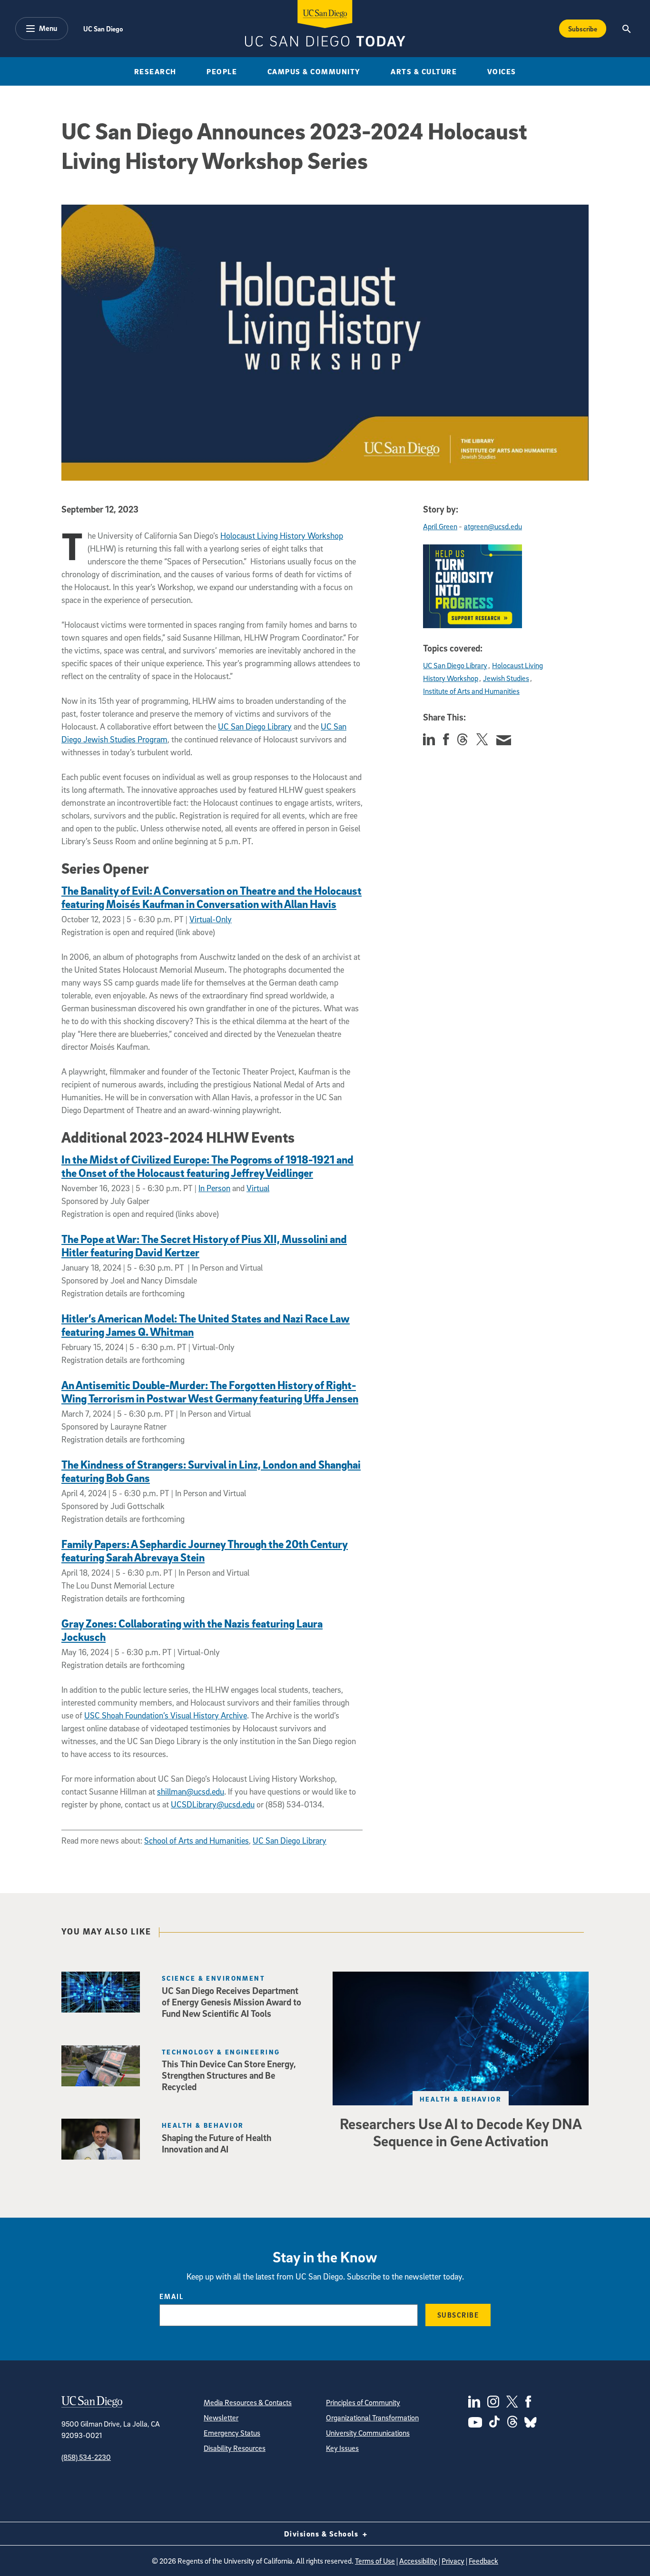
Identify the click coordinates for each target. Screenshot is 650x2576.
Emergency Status (232, 2433)
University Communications (368, 2433)
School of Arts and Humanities (197, 1841)
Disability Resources (235, 2448)
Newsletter (221, 2418)
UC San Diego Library (290, 1841)
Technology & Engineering (221, 2052)
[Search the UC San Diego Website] (626, 29)
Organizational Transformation (372, 2418)
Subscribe (583, 29)
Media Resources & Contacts (248, 2402)
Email (172, 2296)
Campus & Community (314, 71)
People (222, 71)
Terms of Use (375, 2561)
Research (155, 71)
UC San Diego (103, 29)
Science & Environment (213, 1978)
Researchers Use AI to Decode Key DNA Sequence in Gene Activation (461, 2132)
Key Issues (342, 2448)
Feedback (483, 2561)
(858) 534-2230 (86, 2457)
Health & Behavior (461, 2099)
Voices (502, 71)
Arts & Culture (424, 71)
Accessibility (418, 2561)
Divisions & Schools (322, 2534)
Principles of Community (363, 2402)
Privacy (453, 2561)
